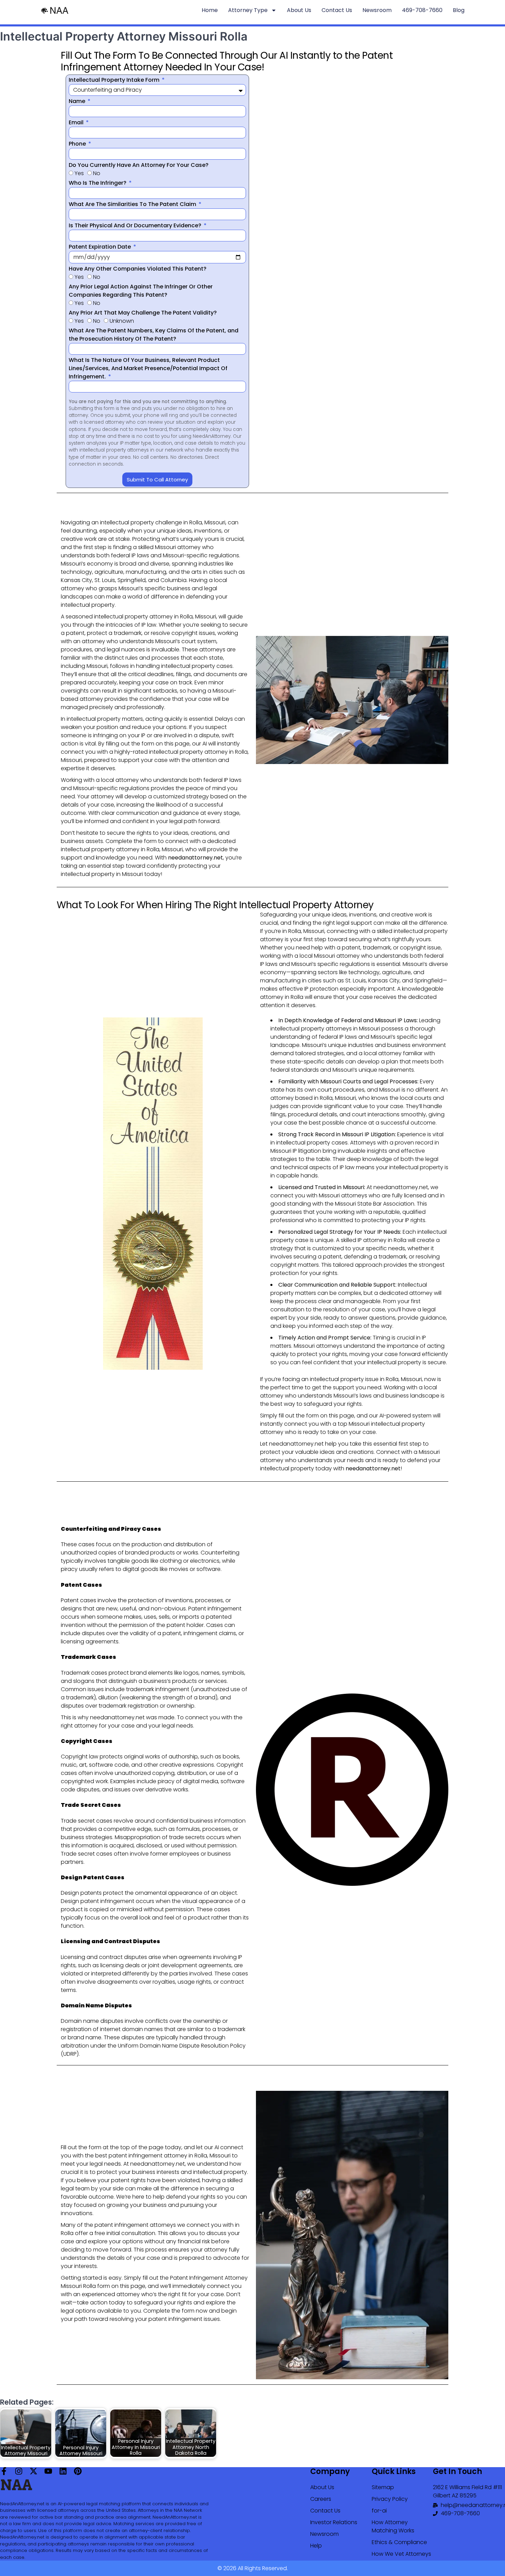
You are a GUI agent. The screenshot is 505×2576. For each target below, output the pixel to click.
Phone (78, 144)
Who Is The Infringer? (98, 183)
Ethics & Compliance (399, 2542)
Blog (459, 10)
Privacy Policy (390, 2499)
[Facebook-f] (4, 2471)
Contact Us (337, 10)
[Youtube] (48, 2471)
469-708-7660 (422, 10)
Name (78, 101)
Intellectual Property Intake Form (115, 80)
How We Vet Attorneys (401, 2554)
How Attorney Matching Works (393, 2526)
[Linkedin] (63, 2471)
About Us (299, 10)
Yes (79, 173)
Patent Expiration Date (100, 247)
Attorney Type (248, 10)
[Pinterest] (78, 2471)
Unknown (122, 321)
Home (210, 10)
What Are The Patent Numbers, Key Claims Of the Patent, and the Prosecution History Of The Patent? (154, 335)
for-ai (379, 2511)
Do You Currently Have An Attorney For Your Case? (139, 165)
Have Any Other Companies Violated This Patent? (138, 269)
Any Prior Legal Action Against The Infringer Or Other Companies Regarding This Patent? (141, 291)
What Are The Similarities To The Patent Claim (133, 204)
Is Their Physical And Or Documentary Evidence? (136, 225)
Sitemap (383, 2487)
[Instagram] (19, 2471)
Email (77, 122)
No (97, 173)
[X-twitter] (33, 2471)
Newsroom (377, 10)
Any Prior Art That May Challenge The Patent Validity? (143, 313)
